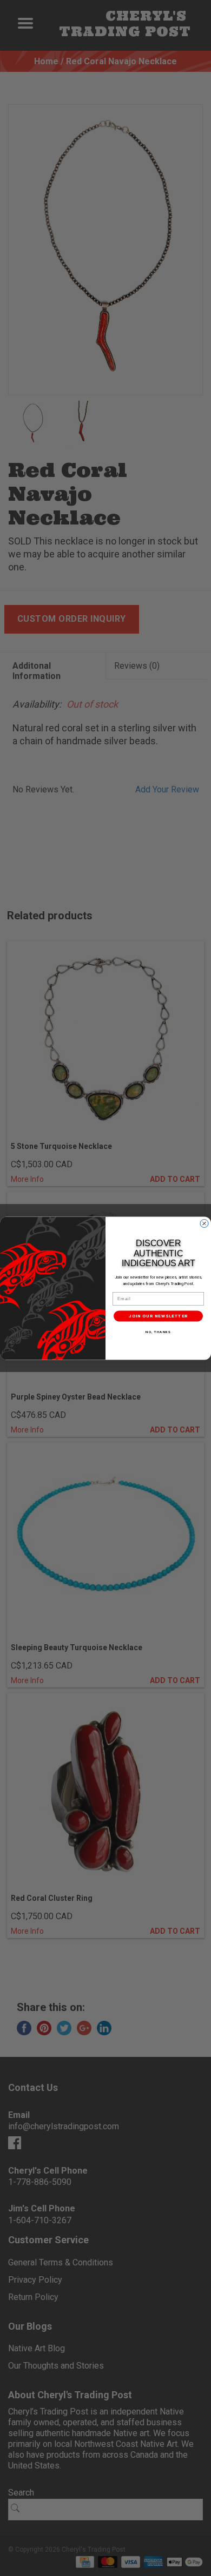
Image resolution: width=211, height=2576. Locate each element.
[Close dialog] (204, 1223)
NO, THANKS (158, 1332)
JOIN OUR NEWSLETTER (158, 1316)
